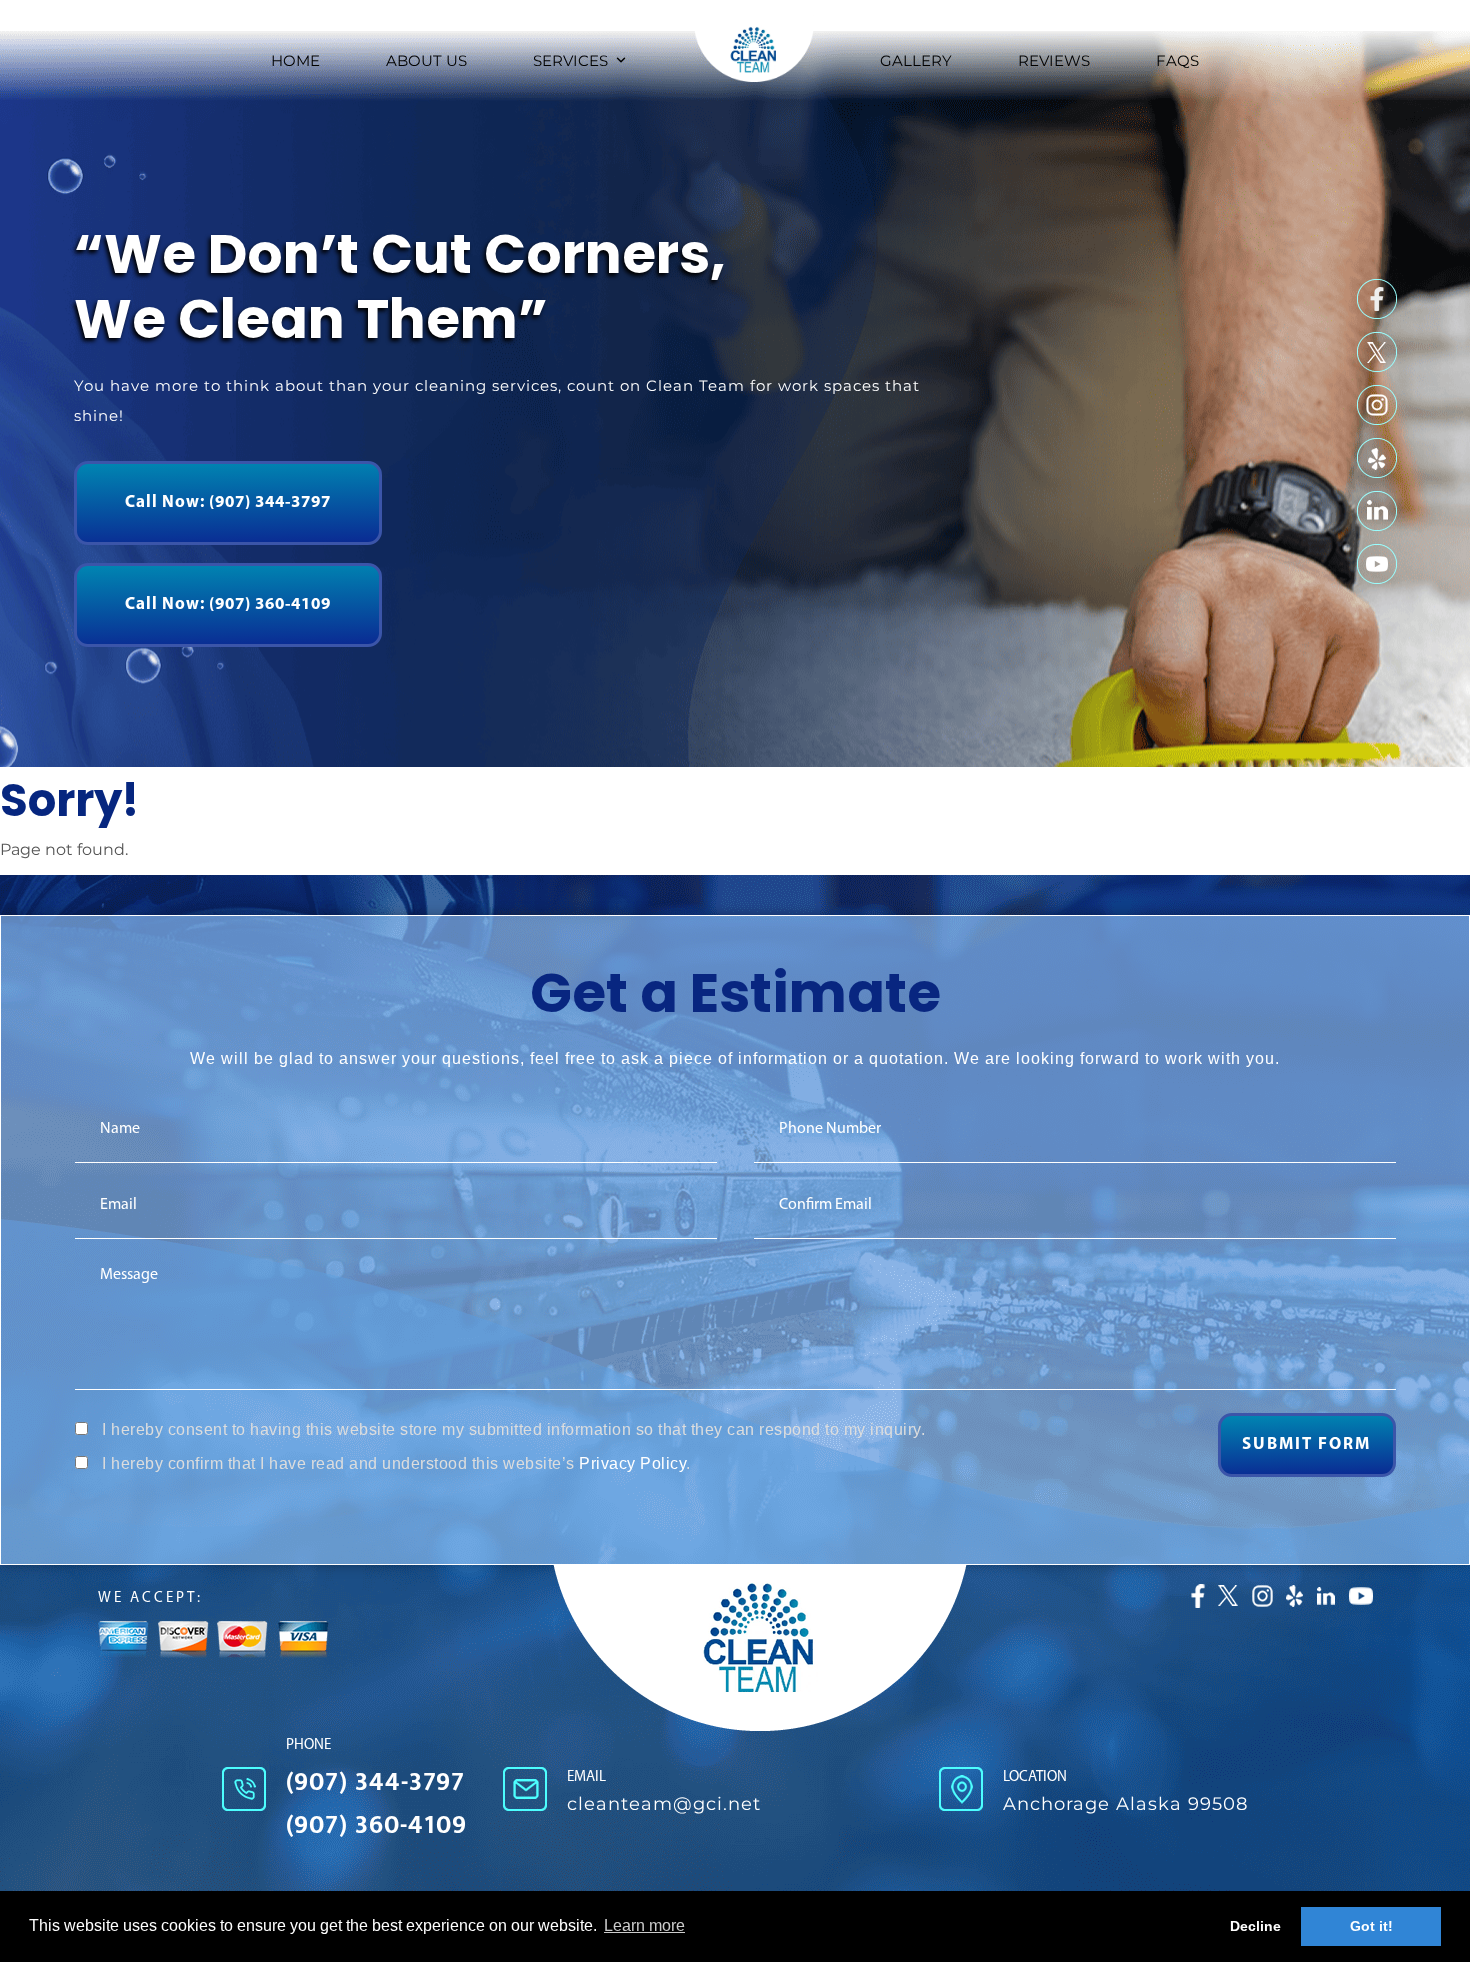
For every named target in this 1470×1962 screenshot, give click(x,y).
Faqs (1177, 60)
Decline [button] (1255, 1926)
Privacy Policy (632, 1463)
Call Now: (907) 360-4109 (228, 604)
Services (570, 60)
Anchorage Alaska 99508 (1125, 1804)
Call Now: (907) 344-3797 (228, 502)
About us (426, 60)
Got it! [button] (1371, 1926)
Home (295, 60)
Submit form (1306, 1444)
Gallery (916, 60)
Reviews (1054, 60)
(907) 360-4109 (376, 1825)
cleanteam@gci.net (664, 1804)
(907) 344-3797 (375, 1782)
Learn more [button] (644, 1925)
